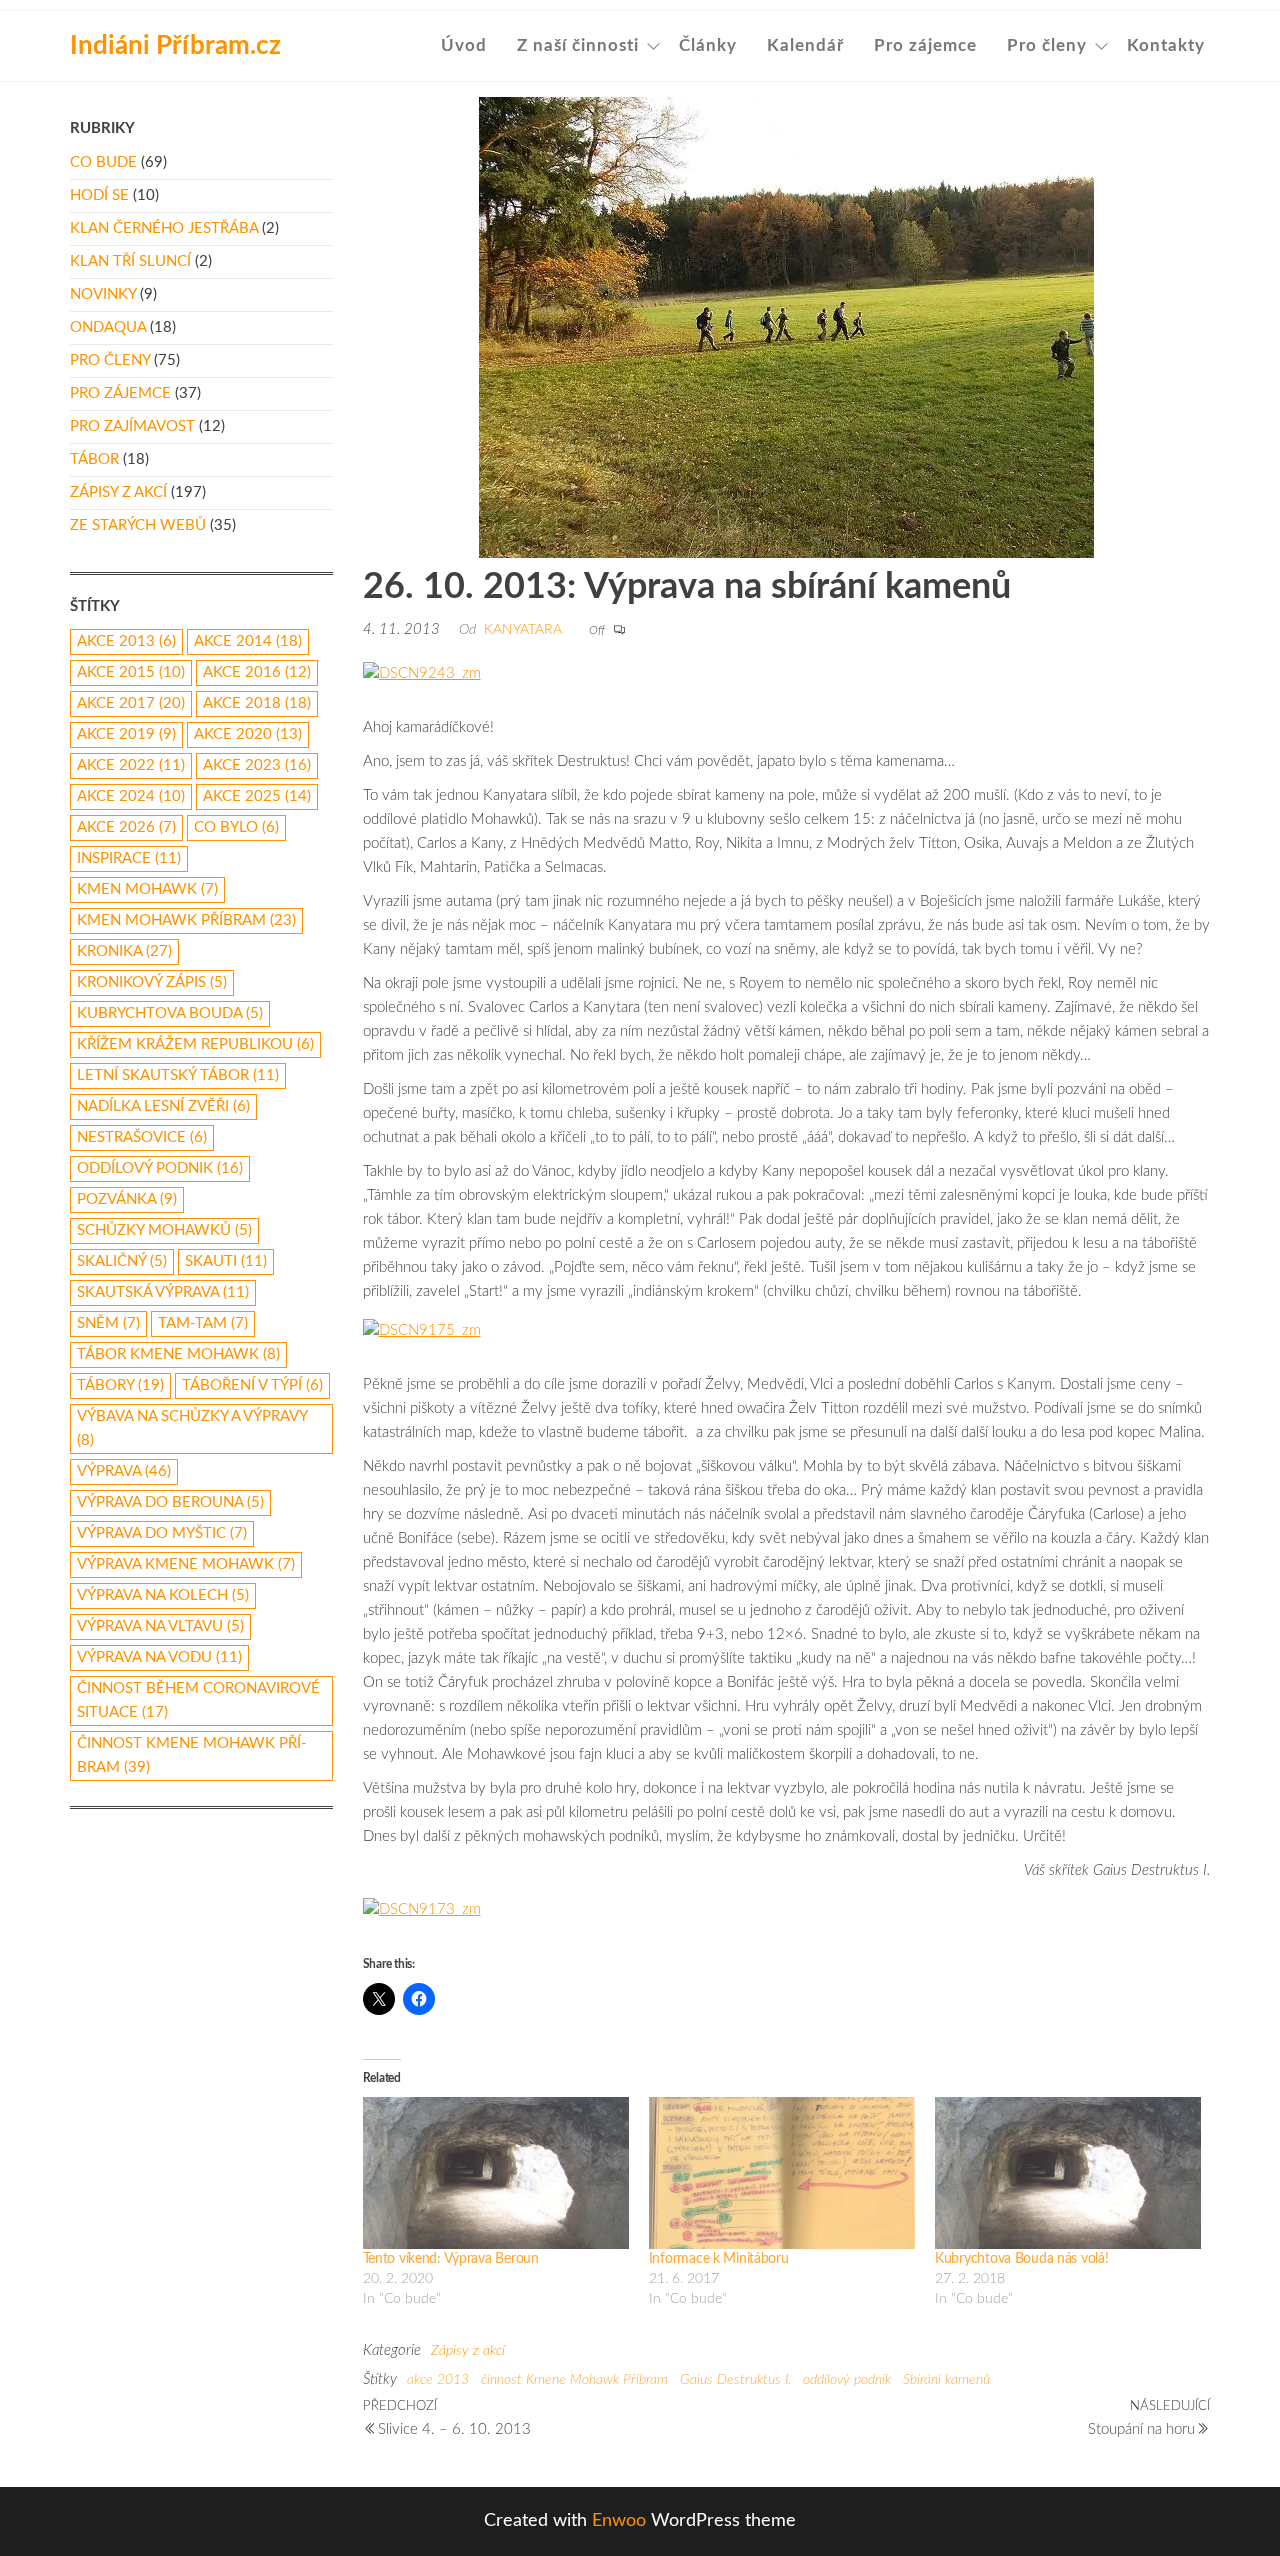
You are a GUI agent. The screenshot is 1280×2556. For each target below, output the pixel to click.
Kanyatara (523, 630)
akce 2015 (131, 672)
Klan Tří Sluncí (130, 261)
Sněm (108, 1323)
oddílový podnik (847, 2380)
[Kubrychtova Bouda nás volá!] (1068, 2173)
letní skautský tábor (178, 1075)
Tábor (94, 459)
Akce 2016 (257, 672)
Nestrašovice (142, 1137)
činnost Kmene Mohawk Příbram (574, 2380)
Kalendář (805, 45)
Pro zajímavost (132, 426)
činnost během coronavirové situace (198, 1700)
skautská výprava (163, 1292)
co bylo (236, 827)
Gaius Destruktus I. (735, 2380)
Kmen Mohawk (147, 889)
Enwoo (619, 2521)
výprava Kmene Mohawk (186, 1564)
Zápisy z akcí (468, 2351)
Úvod (464, 45)
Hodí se (99, 195)
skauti (226, 1261)
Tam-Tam (203, 1323)
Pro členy (1047, 45)
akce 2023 (257, 765)
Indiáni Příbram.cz (175, 46)
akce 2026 (126, 827)
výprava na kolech (163, 1595)
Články (708, 45)
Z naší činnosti (578, 45)
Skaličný (122, 1261)
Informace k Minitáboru (719, 2259)
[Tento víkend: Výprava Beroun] (496, 2173)
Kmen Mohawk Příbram (186, 920)
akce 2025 (257, 796)
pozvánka (127, 1199)
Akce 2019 (126, 734)
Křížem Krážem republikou (195, 1044)
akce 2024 (131, 796)
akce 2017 (131, 703)
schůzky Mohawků (164, 1230)
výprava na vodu (159, 1657)
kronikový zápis (152, 982)
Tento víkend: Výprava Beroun (451, 2259)
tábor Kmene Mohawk (178, 1354)
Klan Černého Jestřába (164, 228)
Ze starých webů (138, 525)
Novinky (103, 294)
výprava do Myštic (162, 1533)
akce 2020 (248, 734)
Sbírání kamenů (946, 2380)
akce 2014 (248, 641)
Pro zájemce (925, 45)
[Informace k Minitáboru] (782, 2173)
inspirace (129, 858)
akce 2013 (438, 2380)
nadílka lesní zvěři (163, 1106)
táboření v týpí (252, 1385)
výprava (124, 1471)
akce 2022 (131, 765)
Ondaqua (108, 327)
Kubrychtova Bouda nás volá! (1021, 2259)
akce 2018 (257, 703)
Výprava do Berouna (170, 1502)
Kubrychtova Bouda (170, 1013)
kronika (124, 951)
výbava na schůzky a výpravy (192, 1428)
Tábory (120, 1385)
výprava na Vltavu (160, 1626)
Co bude (103, 162)
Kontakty (1166, 45)
